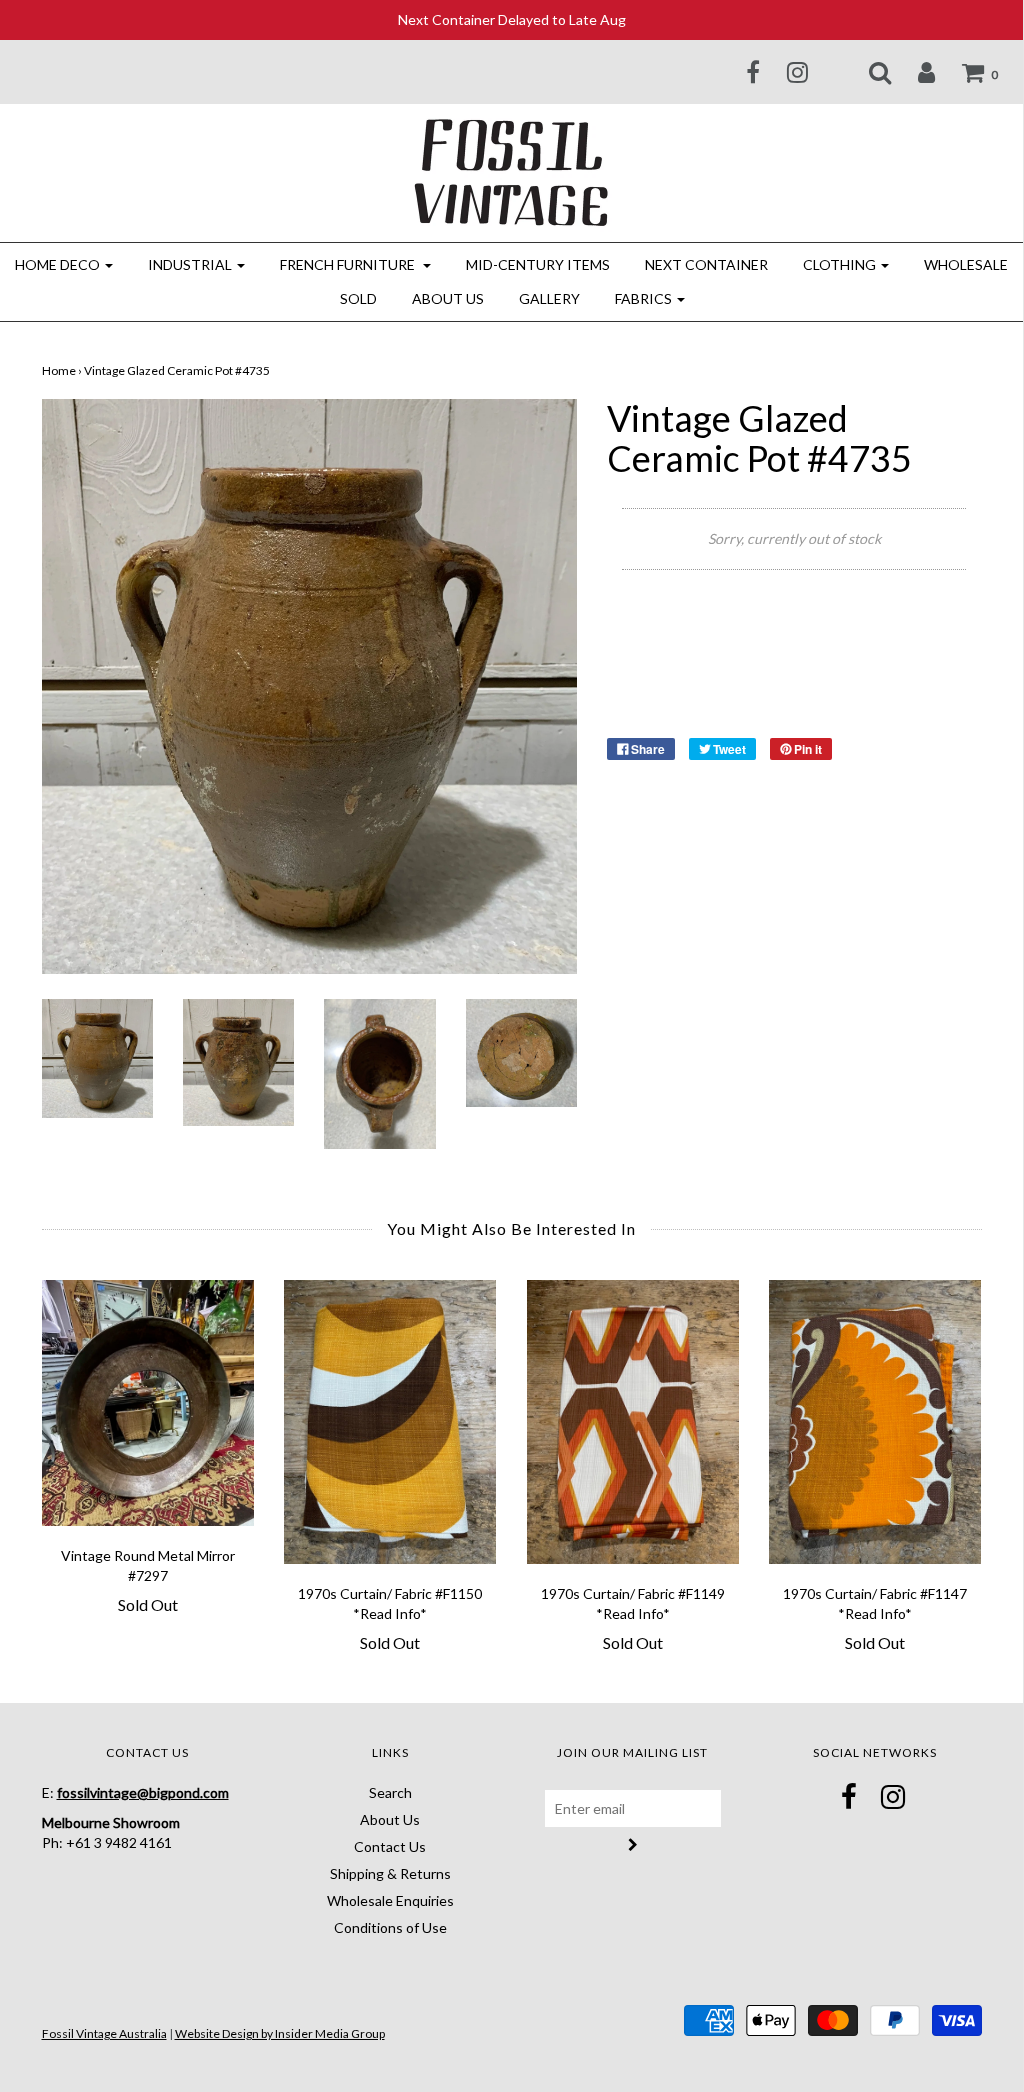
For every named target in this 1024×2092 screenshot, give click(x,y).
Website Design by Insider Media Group (280, 2033)
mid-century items (538, 264)
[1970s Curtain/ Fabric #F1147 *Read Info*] (875, 1421)
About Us (448, 298)
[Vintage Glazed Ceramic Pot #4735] (97, 1056)
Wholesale (966, 264)
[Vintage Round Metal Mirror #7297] (148, 1402)
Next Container (706, 264)
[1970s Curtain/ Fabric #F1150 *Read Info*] (390, 1421)
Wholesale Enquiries (390, 1900)
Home (59, 370)
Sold (358, 298)
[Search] (867, 72)
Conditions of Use (390, 1927)
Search (390, 1792)
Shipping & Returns (390, 1873)
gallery (549, 298)
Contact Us (390, 1846)
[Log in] (914, 72)
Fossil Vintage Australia (104, 2033)
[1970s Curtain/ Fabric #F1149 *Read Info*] (633, 1421)
